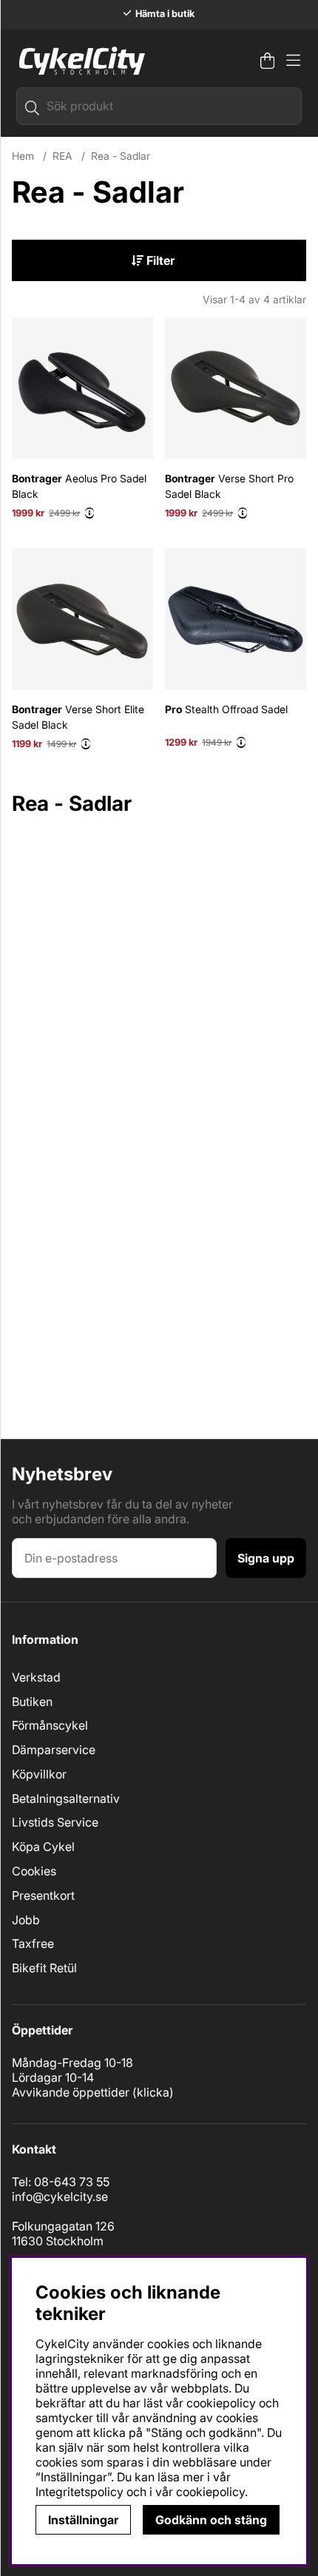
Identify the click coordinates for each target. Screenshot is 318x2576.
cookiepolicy (210, 2492)
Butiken (32, 1702)
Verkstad (36, 1677)
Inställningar (83, 2520)
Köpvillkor (39, 1774)
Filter (159, 260)
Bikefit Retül (44, 1968)
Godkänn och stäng (211, 2520)
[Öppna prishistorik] (89, 513)
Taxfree (33, 1943)
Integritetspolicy (79, 2492)
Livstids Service (55, 1822)
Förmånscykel (50, 1725)
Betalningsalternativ (66, 1798)
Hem (23, 156)
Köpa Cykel (43, 1847)
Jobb (26, 1920)
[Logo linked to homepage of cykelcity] (78, 61)
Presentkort (43, 1895)
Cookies (34, 1871)
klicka (153, 2092)
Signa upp (266, 1558)
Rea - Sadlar (121, 156)
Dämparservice (54, 1750)
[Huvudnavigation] (293, 61)
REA (62, 156)
